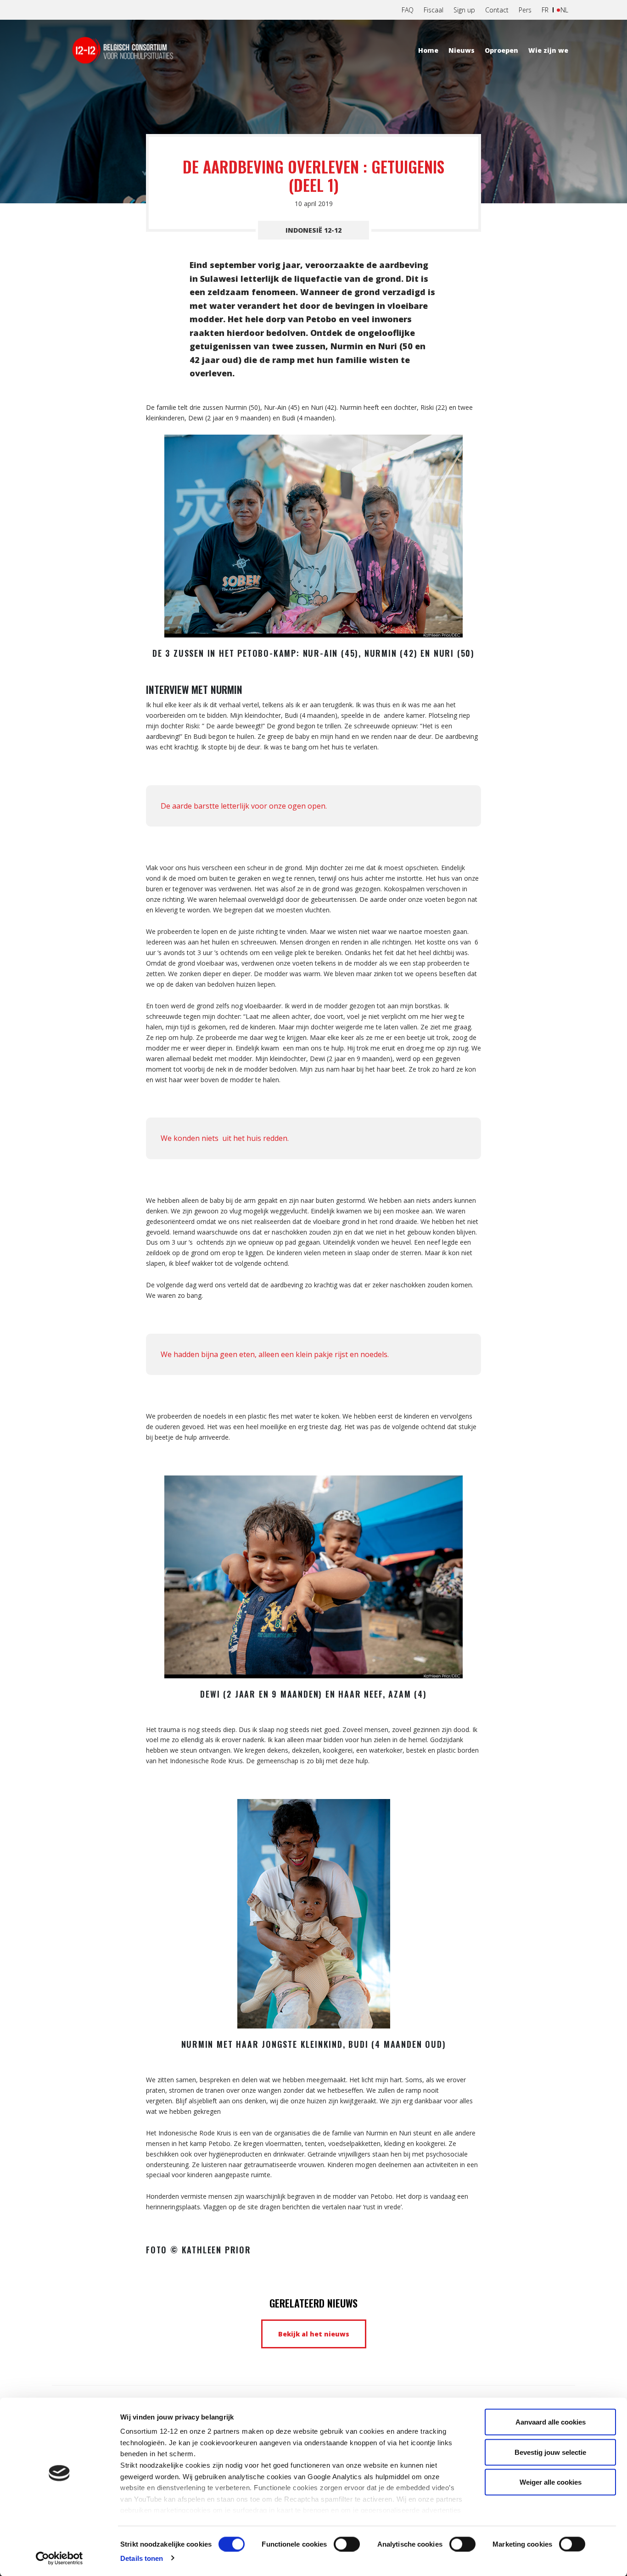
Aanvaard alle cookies (551, 2422)
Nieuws (462, 50)
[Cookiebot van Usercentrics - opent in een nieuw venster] (59, 2558)
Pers (525, 10)
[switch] (347, 2544)
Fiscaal (434, 10)
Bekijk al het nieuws (314, 2334)
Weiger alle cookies (551, 2482)
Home (428, 50)
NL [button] (564, 10)
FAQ (408, 10)
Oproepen (501, 50)
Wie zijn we (548, 50)
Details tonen (142, 2558)
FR (545, 10)
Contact (497, 10)
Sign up (464, 10)
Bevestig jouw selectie (550, 2452)
